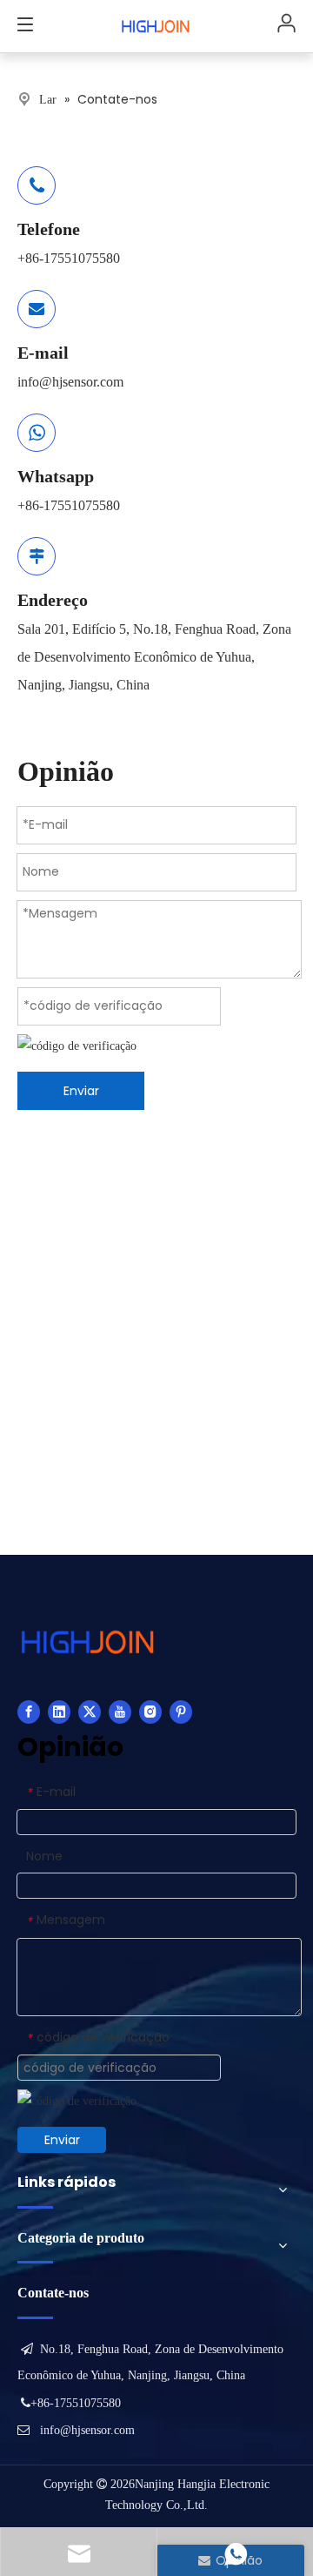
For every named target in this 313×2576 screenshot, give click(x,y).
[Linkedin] (59, 1712)
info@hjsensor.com (70, 382)
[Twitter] (90, 1712)
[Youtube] (120, 1712)
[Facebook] (29, 1712)
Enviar (81, 1091)
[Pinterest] (181, 1712)
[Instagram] (150, 1712)
